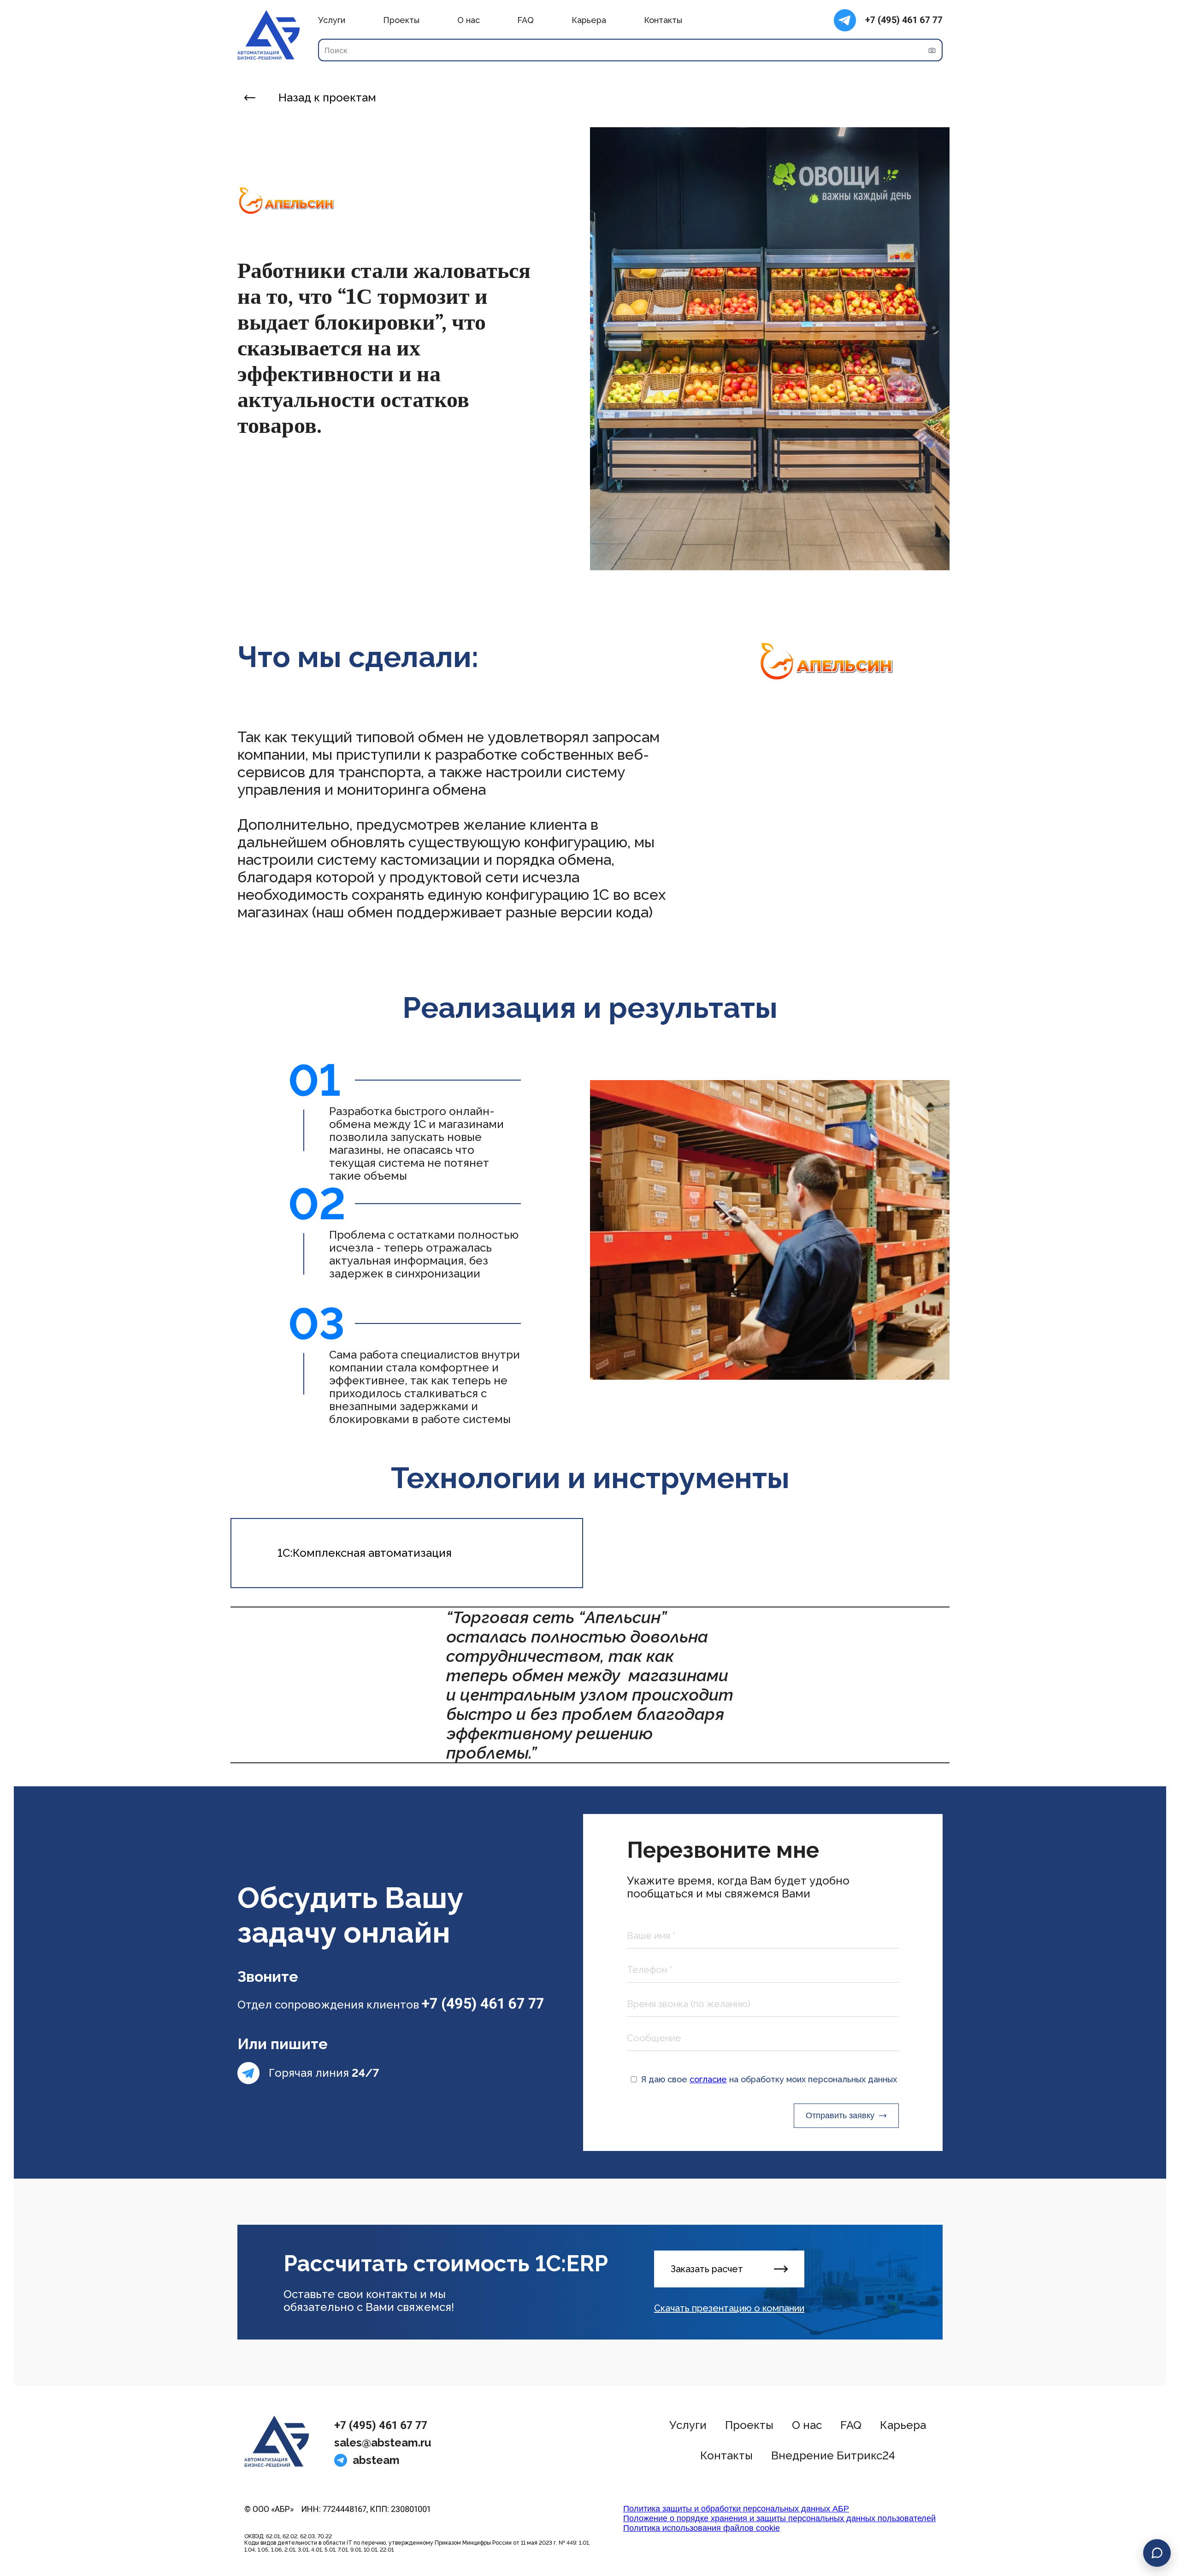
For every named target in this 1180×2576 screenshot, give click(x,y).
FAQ (525, 20)
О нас (469, 20)
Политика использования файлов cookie (702, 2528)
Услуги (332, 20)
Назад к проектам (327, 98)
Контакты (663, 20)
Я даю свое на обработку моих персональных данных (769, 2079)
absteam (376, 2460)
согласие (708, 2079)
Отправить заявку (840, 2115)
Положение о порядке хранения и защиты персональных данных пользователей (779, 2518)
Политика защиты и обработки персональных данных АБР (736, 2509)
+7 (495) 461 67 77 (904, 20)
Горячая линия (324, 2073)
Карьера (589, 20)
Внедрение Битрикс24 (833, 2455)
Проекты (401, 20)
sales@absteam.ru (383, 2443)
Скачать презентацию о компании (729, 2308)
